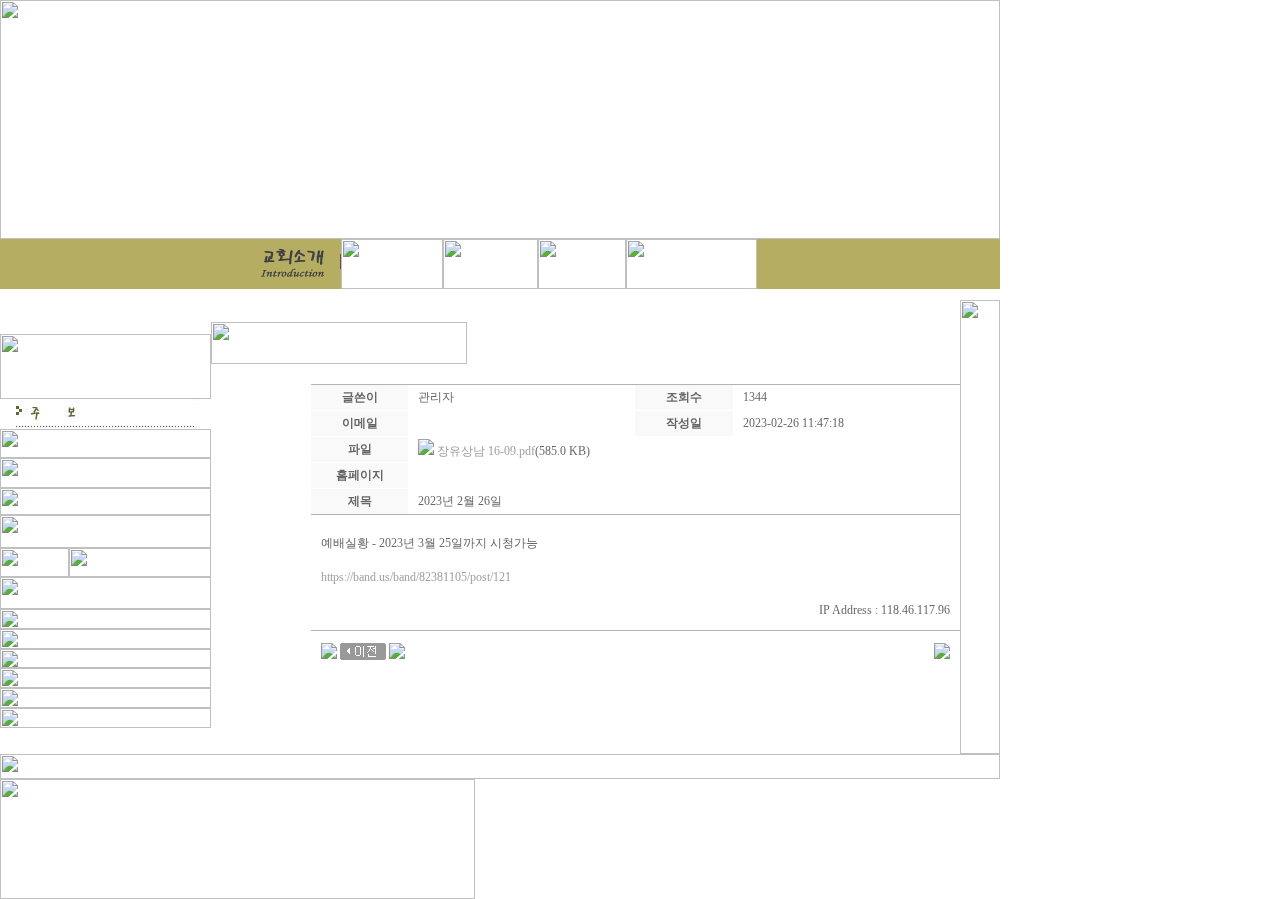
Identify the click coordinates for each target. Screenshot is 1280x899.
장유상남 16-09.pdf (486, 451)
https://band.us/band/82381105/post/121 (416, 577)
